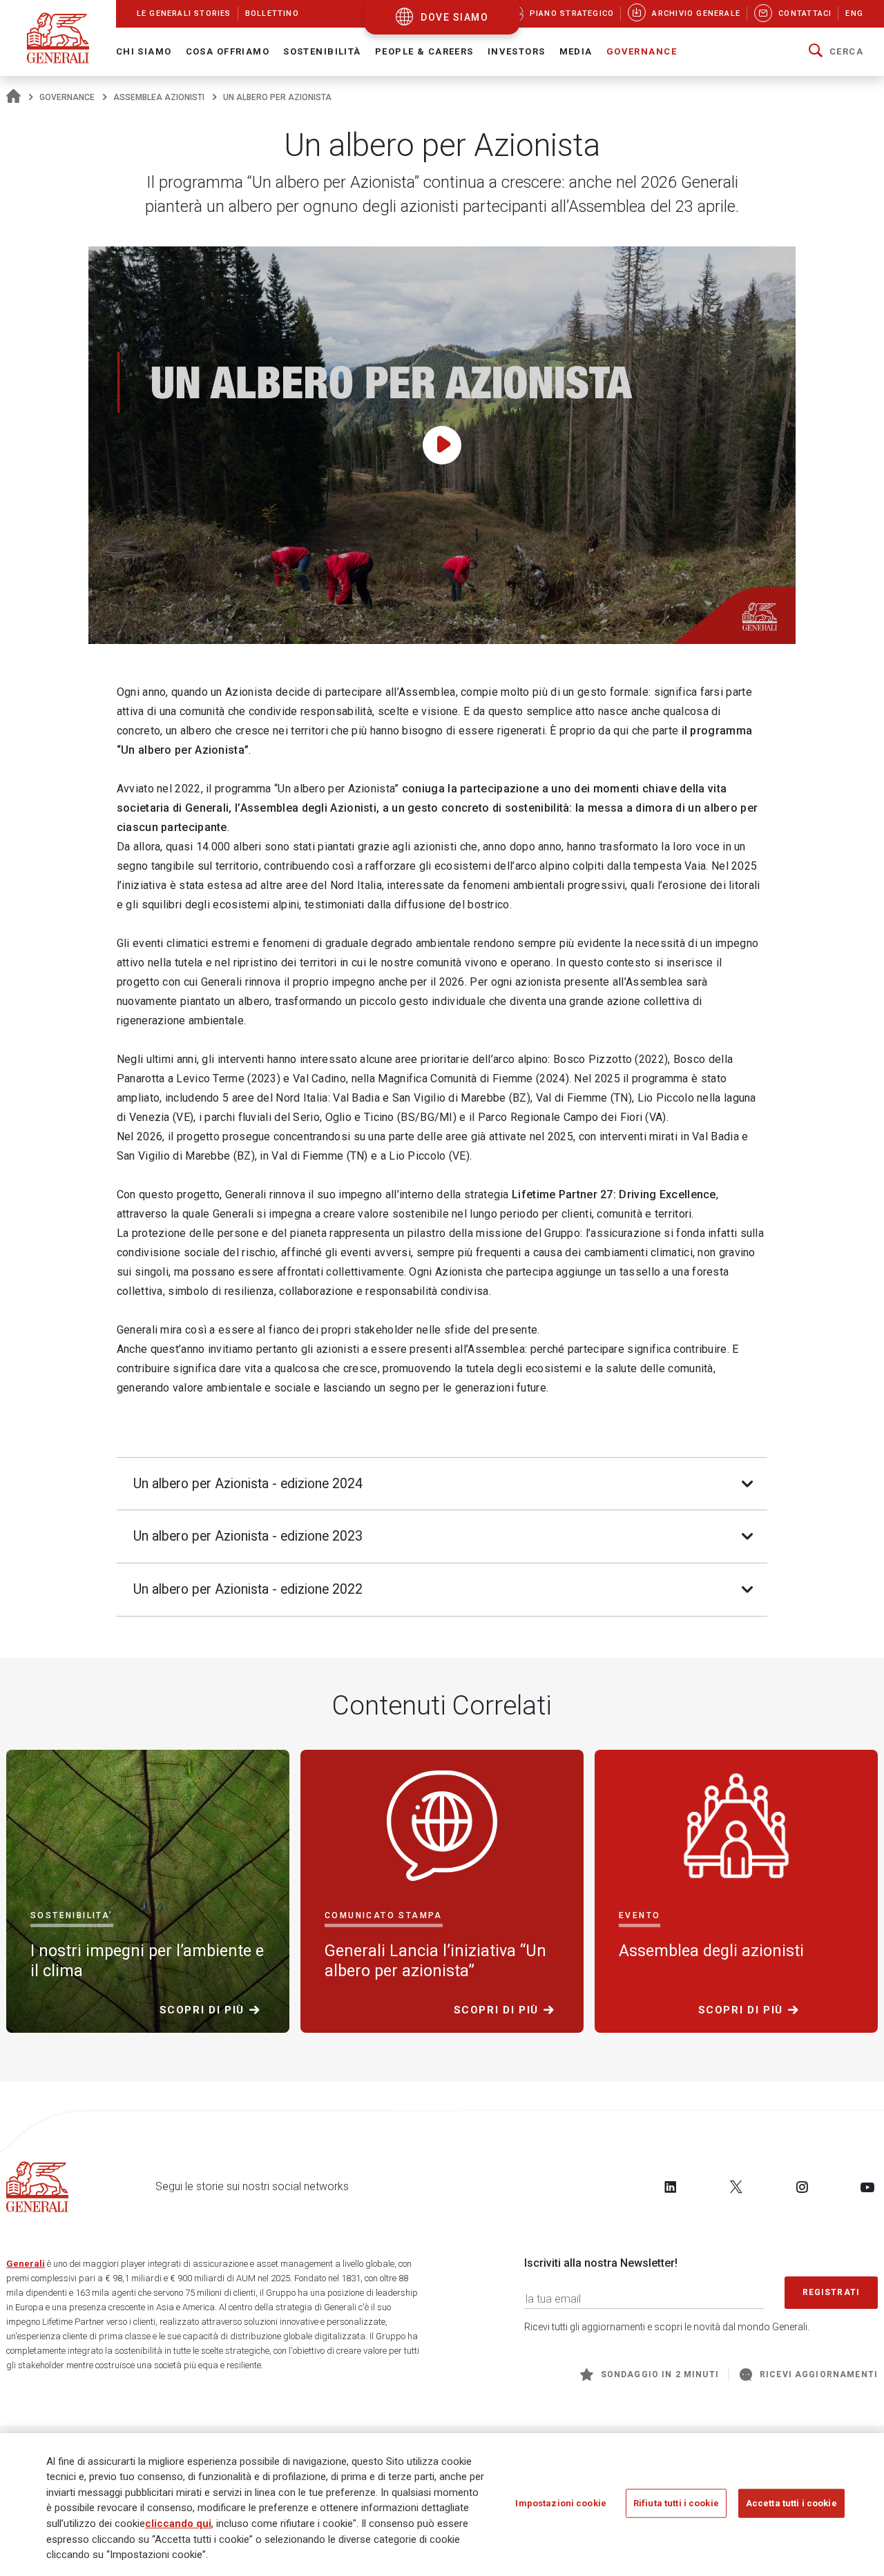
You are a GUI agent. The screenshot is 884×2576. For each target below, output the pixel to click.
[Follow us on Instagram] (802, 2187)
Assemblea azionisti (159, 97)
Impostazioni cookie (560, 2503)
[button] (836, 52)
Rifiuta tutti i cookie (676, 2503)
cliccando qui (178, 2524)
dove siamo (454, 17)
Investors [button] (517, 51)
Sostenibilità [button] (322, 51)
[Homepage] (13, 97)
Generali (26, 2264)
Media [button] (576, 51)
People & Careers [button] (424, 51)
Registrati (832, 2292)
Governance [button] (642, 51)
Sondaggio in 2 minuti (660, 2374)
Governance (67, 97)
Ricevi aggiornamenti (819, 2374)
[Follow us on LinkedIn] (671, 2187)
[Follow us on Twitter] (736, 2187)
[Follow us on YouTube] (867, 2187)
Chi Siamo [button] (144, 51)
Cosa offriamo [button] (228, 51)
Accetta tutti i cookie (791, 2503)
